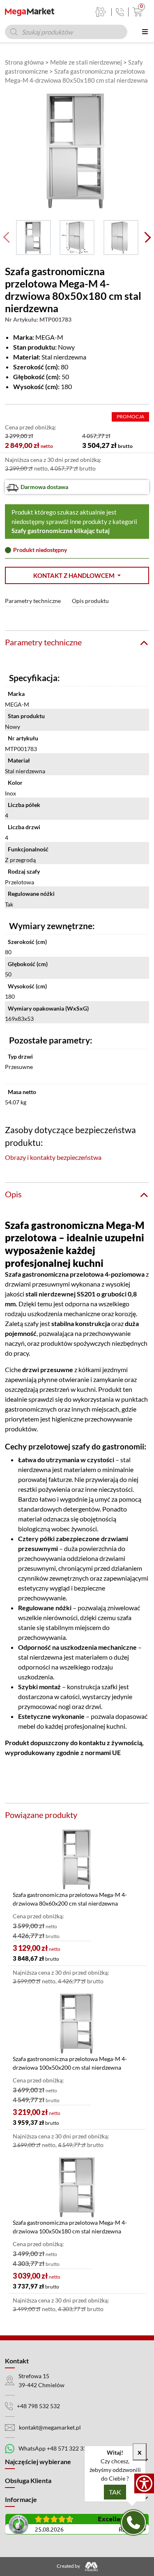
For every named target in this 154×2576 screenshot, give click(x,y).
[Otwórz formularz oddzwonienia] (133, 2523)
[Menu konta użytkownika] (101, 12)
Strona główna (24, 62)
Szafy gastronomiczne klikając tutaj (61, 531)
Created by (69, 2566)
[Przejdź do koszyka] (136, 12)
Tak (115, 2492)
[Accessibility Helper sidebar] (144, 2483)
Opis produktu (90, 601)
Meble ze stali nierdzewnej (86, 62)
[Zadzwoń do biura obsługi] (120, 12)
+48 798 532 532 (38, 2406)
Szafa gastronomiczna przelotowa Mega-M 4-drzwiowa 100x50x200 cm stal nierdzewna (70, 2063)
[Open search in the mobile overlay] (66, 32)
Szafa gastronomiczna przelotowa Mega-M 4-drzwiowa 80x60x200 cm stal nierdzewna (70, 1899)
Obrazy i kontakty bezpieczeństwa (53, 1157)
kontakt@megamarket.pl (50, 2427)
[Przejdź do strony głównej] (30, 12)
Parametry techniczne (33, 601)
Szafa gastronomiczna (37, 1274)
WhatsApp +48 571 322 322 (54, 2448)
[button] (77, 576)
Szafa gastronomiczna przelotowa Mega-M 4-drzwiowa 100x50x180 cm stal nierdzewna (70, 2227)
